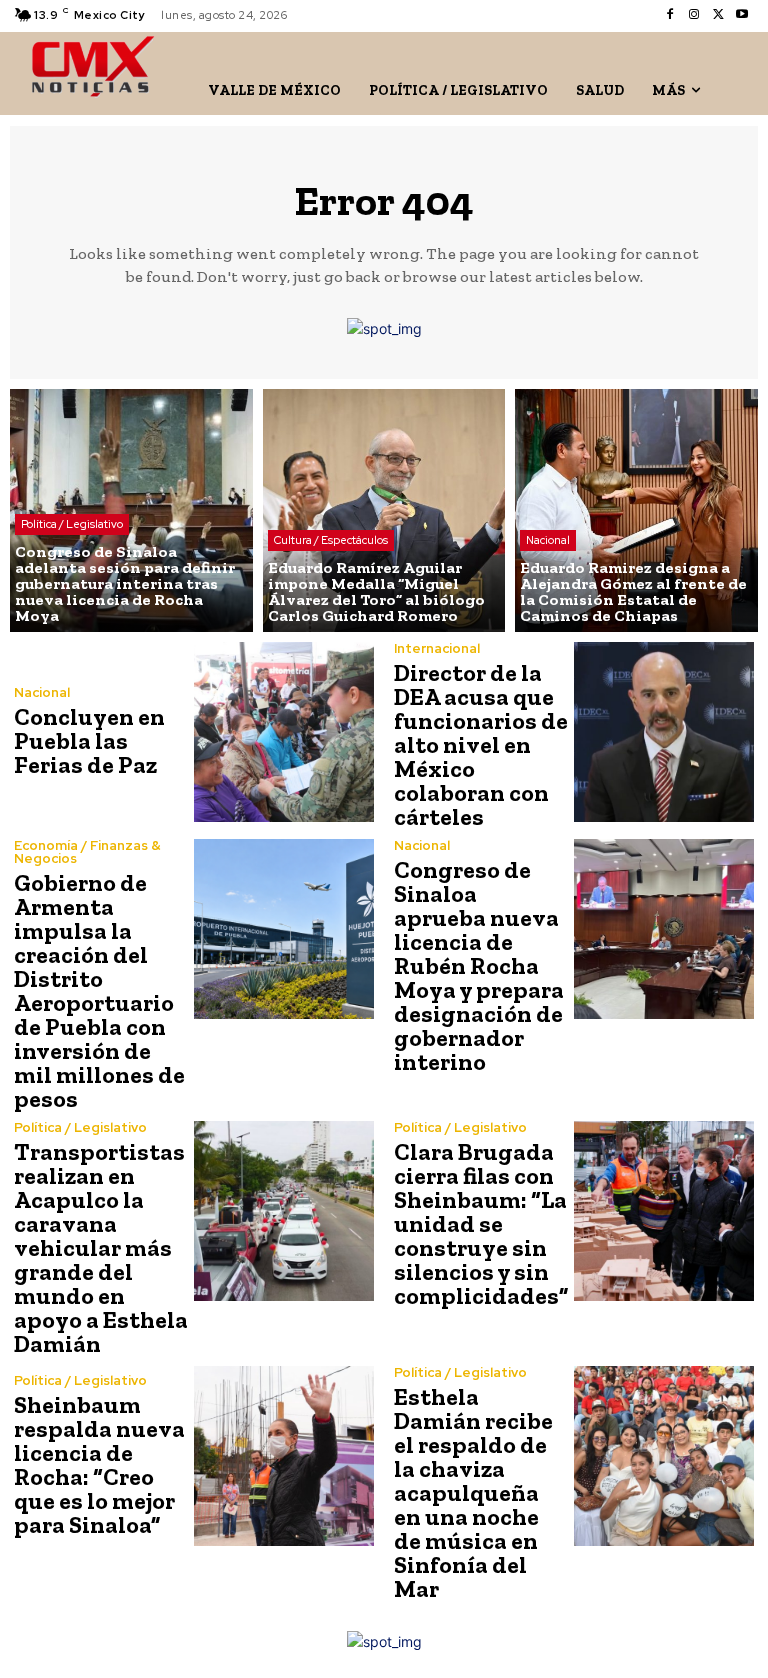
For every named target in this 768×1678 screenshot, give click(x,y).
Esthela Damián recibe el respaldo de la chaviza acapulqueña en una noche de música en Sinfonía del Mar (473, 1492)
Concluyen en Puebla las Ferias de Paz (89, 740)
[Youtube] (742, 15)
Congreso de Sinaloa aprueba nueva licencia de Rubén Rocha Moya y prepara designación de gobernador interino (479, 965)
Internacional (437, 648)
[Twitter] (718, 15)
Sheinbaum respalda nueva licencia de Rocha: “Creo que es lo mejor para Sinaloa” (99, 1464)
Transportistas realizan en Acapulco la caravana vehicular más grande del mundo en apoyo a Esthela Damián (101, 1247)
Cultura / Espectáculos (331, 540)
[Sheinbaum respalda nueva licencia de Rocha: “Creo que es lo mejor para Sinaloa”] (284, 1456)
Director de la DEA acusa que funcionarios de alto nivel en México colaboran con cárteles (481, 744)
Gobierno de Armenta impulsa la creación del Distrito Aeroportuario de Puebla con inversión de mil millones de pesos (99, 990)
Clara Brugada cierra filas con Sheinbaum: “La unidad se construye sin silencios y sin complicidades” (481, 1223)
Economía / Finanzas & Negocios (87, 852)
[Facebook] (670, 15)
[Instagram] (694, 15)
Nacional (548, 540)
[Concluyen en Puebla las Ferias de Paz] (284, 732)
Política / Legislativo (72, 524)
